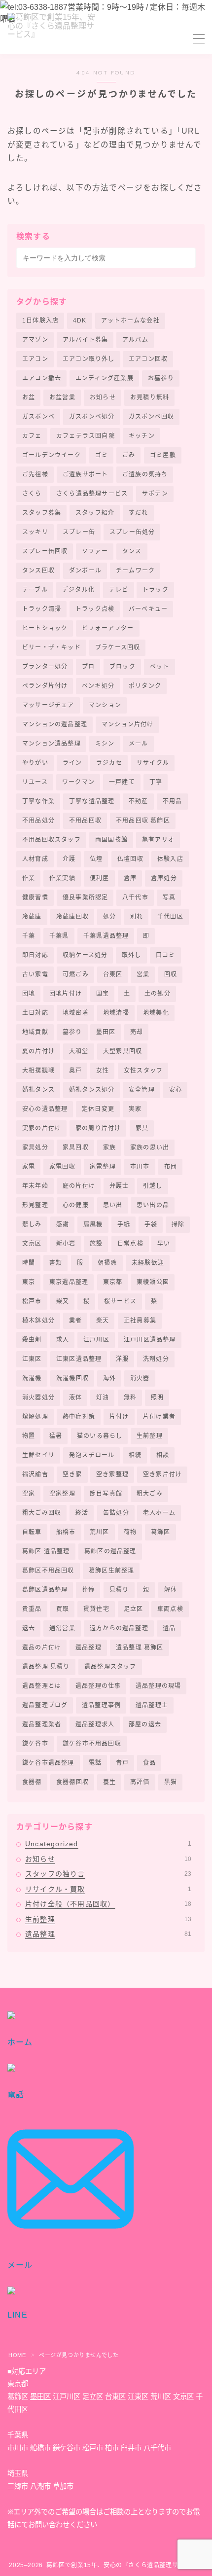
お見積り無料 (150, 397)
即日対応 (35, 955)
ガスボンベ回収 (151, 417)
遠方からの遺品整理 (119, 1628)
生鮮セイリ (38, 1455)
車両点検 (170, 1609)
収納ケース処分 (85, 955)
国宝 (103, 994)
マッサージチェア (48, 705)
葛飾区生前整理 (111, 1571)
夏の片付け (38, 1051)
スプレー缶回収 (45, 551)
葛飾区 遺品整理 (46, 1551)
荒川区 (100, 1532)
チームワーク (135, 571)
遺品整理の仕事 (98, 1686)
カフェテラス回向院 (86, 436)
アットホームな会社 (130, 321)
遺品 (169, 1628)
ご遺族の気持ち (145, 474)
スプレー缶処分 (132, 532)
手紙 (124, 1224)
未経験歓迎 (148, 1263)
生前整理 (150, 1436)
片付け (119, 1417)
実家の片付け (42, 1128)
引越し (153, 1186)
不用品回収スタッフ (52, 840)
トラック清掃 (42, 609)
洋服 (122, 1359)
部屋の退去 (145, 1724)
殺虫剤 (32, 1340)
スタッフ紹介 (95, 513)
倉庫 (130, 878)
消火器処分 (38, 1397)
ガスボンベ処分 (92, 417)
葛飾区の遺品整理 (110, 1551)
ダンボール (85, 571)
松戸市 (32, 1301)
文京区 (32, 1244)
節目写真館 (106, 1494)
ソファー (95, 551)
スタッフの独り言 (108, 1874)
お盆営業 (62, 397)
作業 (29, 878)
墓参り (72, 1032)
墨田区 (106, 1032)
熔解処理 (35, 1417)
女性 (103, 1071)
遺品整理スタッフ (110, 1667)
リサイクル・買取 (108, 1889)
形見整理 (35, 1205)
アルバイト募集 (85, 340)
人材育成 (35, 859)
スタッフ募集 (42, 513)
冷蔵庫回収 (72, 917)
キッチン (142, 436)
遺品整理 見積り (46, 1667)
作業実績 (62, 878)
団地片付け (66, 994)
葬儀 (88, 1590)
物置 (29, 1436)
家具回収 (76, 1147)
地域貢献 (35, 1032)
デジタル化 (78, 590)
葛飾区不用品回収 (48, 1571)
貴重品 (32, 1609)
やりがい (35, 763)
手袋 (151, 1224)
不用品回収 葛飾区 (143, 821)
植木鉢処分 (38, 1321)
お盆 (29, 397)
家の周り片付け (98, 1128)
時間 (29, 1263)
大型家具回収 (123, 1051)
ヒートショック (45, 628)
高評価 (140, 1782)
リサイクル (153, 763)
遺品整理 (88, 1647)
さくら (32, 494)
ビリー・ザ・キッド (52, 647)
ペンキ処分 (98, 686)
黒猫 (171, 1782)
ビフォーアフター (108, 628)
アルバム (135, 340)
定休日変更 (98, 1109)
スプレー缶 (79, 532)
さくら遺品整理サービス (92, 494)
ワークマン (78, 782)
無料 (130, 1397)
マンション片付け (128, 724)
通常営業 (62, 1628)
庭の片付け (79, 1186)
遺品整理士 (152, 1705)
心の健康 (76, 1205)
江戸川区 (96, 1340)
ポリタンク (145, 686)
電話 (95, 1763)
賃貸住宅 (96, 1609)
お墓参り (161, 378)
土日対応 (35, 1013)
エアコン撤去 (42, 378)
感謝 (63, 1224)
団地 (29, 994)
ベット (160, 667)
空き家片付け (162, 1474)
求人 (63, 1340)
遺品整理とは (42, 1686)
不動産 (139, 801)
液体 (75, 1397)
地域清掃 (116, 1013)
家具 (142, 1128)
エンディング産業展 (105, 378)
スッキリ (35, 532)
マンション (105, 705)
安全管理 (142, 1090)
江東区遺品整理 (79, 1359)
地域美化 (156, 1013)
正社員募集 (140, 1321)
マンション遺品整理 (52, 744)
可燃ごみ (76, 974)
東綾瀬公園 (153, 1282)
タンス (132, 551)
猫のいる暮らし (100, 1436)
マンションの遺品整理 (55, 724)
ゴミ (102, 455)
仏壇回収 (130, 859)
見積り (119, 1590)
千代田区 (170, 917)
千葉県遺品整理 (106, 936)
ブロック (123, 667)
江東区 (32, 1359)
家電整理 (103, 1167)
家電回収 (62, 1167)
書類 (56, 1263)
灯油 (103, 1397)
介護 (69, 859)
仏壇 (96, 859)
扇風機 (93, 1224)
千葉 (29, 936)
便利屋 (100, 878)
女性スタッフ (143, 1071)
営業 (143, 974)
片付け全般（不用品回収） (108, 1904)
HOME (17, 2355)
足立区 (134, 1609)
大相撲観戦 (38, 1071)
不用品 (173, 801)
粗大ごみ (150, 1494)
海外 (109, 1378)
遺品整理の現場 (158, 1686)
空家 (29, 1494)
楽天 (103, 1321)
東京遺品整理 (69, 1282)
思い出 (113, 1205)
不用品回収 (85, 821)
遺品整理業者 (42, 1724)
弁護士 (119, 1186)
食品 (149, 1763)
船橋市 (66, 1532)
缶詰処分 (116, 1513)
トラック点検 (95, 609)
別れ (137, 917)
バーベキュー (148, 609)
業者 (75, 1321)
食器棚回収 (72, 1782)
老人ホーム (159, 1513)
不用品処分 (38, 821)
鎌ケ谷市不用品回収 (92, 1744)
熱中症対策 (79, 1417)
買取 (63, 1609)
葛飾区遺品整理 (45, 1590)
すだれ (139, 513)
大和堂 (79, 1051)
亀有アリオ (158, 840)
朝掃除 (107, 1263)
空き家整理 (112, 1474)
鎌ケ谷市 (35, 1744)
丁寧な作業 (38, 801)
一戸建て (122, 782)
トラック (156, 590)
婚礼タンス (38, 1090)
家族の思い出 (150, 1147)
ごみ (129, 455)
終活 (82, 1513)
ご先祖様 (35, 474)
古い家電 (35, 974)
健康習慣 (35, 897)
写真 (169, 897)
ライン (72, 763)
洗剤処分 (156, 1359)
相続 (135, 1455)
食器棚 (32, 1782)
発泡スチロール (92, 1455)
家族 (109, 1147)
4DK (80, 321)
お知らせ (103, 397)
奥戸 (75, 1071)
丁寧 (156, 782)
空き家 (72, 1474)
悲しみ (32, 1224)
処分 (109, 917)
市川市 (140, 1167)
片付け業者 (159, 1417)
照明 (157, 1397)
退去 (29, 1628)
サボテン (155, 494)
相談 (163, 1455)
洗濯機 (32, 1378)
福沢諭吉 (35, 1474)
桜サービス (120, 1301)
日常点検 (130, 1244)
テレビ (119, 590)
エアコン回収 (148, 359)
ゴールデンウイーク (52, 455)
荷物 (130, 1532)
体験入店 (170, 859)
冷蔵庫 (32, 917)
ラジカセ (109, 763)
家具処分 (35, 1147)
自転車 (32, 1532)
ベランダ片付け (45, 686)
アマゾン (35, 340)
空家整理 (62, 1494)
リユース (35, 782)
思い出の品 (153, 1205)
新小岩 (66, 1244)
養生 (109, 1782)
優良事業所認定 (85, 897)
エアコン (35, 359)
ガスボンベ (38, 417)
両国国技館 (111, 840)
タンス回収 (38, 571)
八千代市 (135, 897)
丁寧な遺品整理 (92, 801)
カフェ (32, 436)
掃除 (178, 1224)
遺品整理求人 (95, 1724)
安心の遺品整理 (45, 1109)
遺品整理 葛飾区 (140, 1647)
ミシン (105, 744)
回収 (171, 974)
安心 (176, 1090)
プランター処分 (45, 667)
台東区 (113, 974)
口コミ (166, 955)
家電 (29, 1167)
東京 (29, 1282)
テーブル (35, 590)
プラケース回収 (118, 647)
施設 (96, 1244)
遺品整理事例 (101, 1705)
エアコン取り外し (89, 359)
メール (139, 744)
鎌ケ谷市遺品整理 (48, 1763)
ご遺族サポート (85, 474)
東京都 (113, 1282)
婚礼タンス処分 (92, 1090)
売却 (137, 1032)
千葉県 (59, 936)
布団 (171, 1167)
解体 (171, 1590)
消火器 (140, 1378)
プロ (88, 667)
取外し (132, 955)
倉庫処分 (164, 878)
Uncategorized (108, 1844)
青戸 (122, 1763)
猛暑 (56, 1436)
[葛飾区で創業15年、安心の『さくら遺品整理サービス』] (54, 39)
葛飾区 (161, 1532)
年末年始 (35, 1186)
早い (164, 1244)
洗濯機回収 (72, 1378)
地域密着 (76, 1013)
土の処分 (158, 994)
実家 (135, 1109)
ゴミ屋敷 (163, 455)
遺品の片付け (42, 1647)
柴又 (63, 1301)
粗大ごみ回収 (42, 1513)
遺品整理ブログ (45, 1705)
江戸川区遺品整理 (150, 1340)
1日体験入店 (40, 321)
